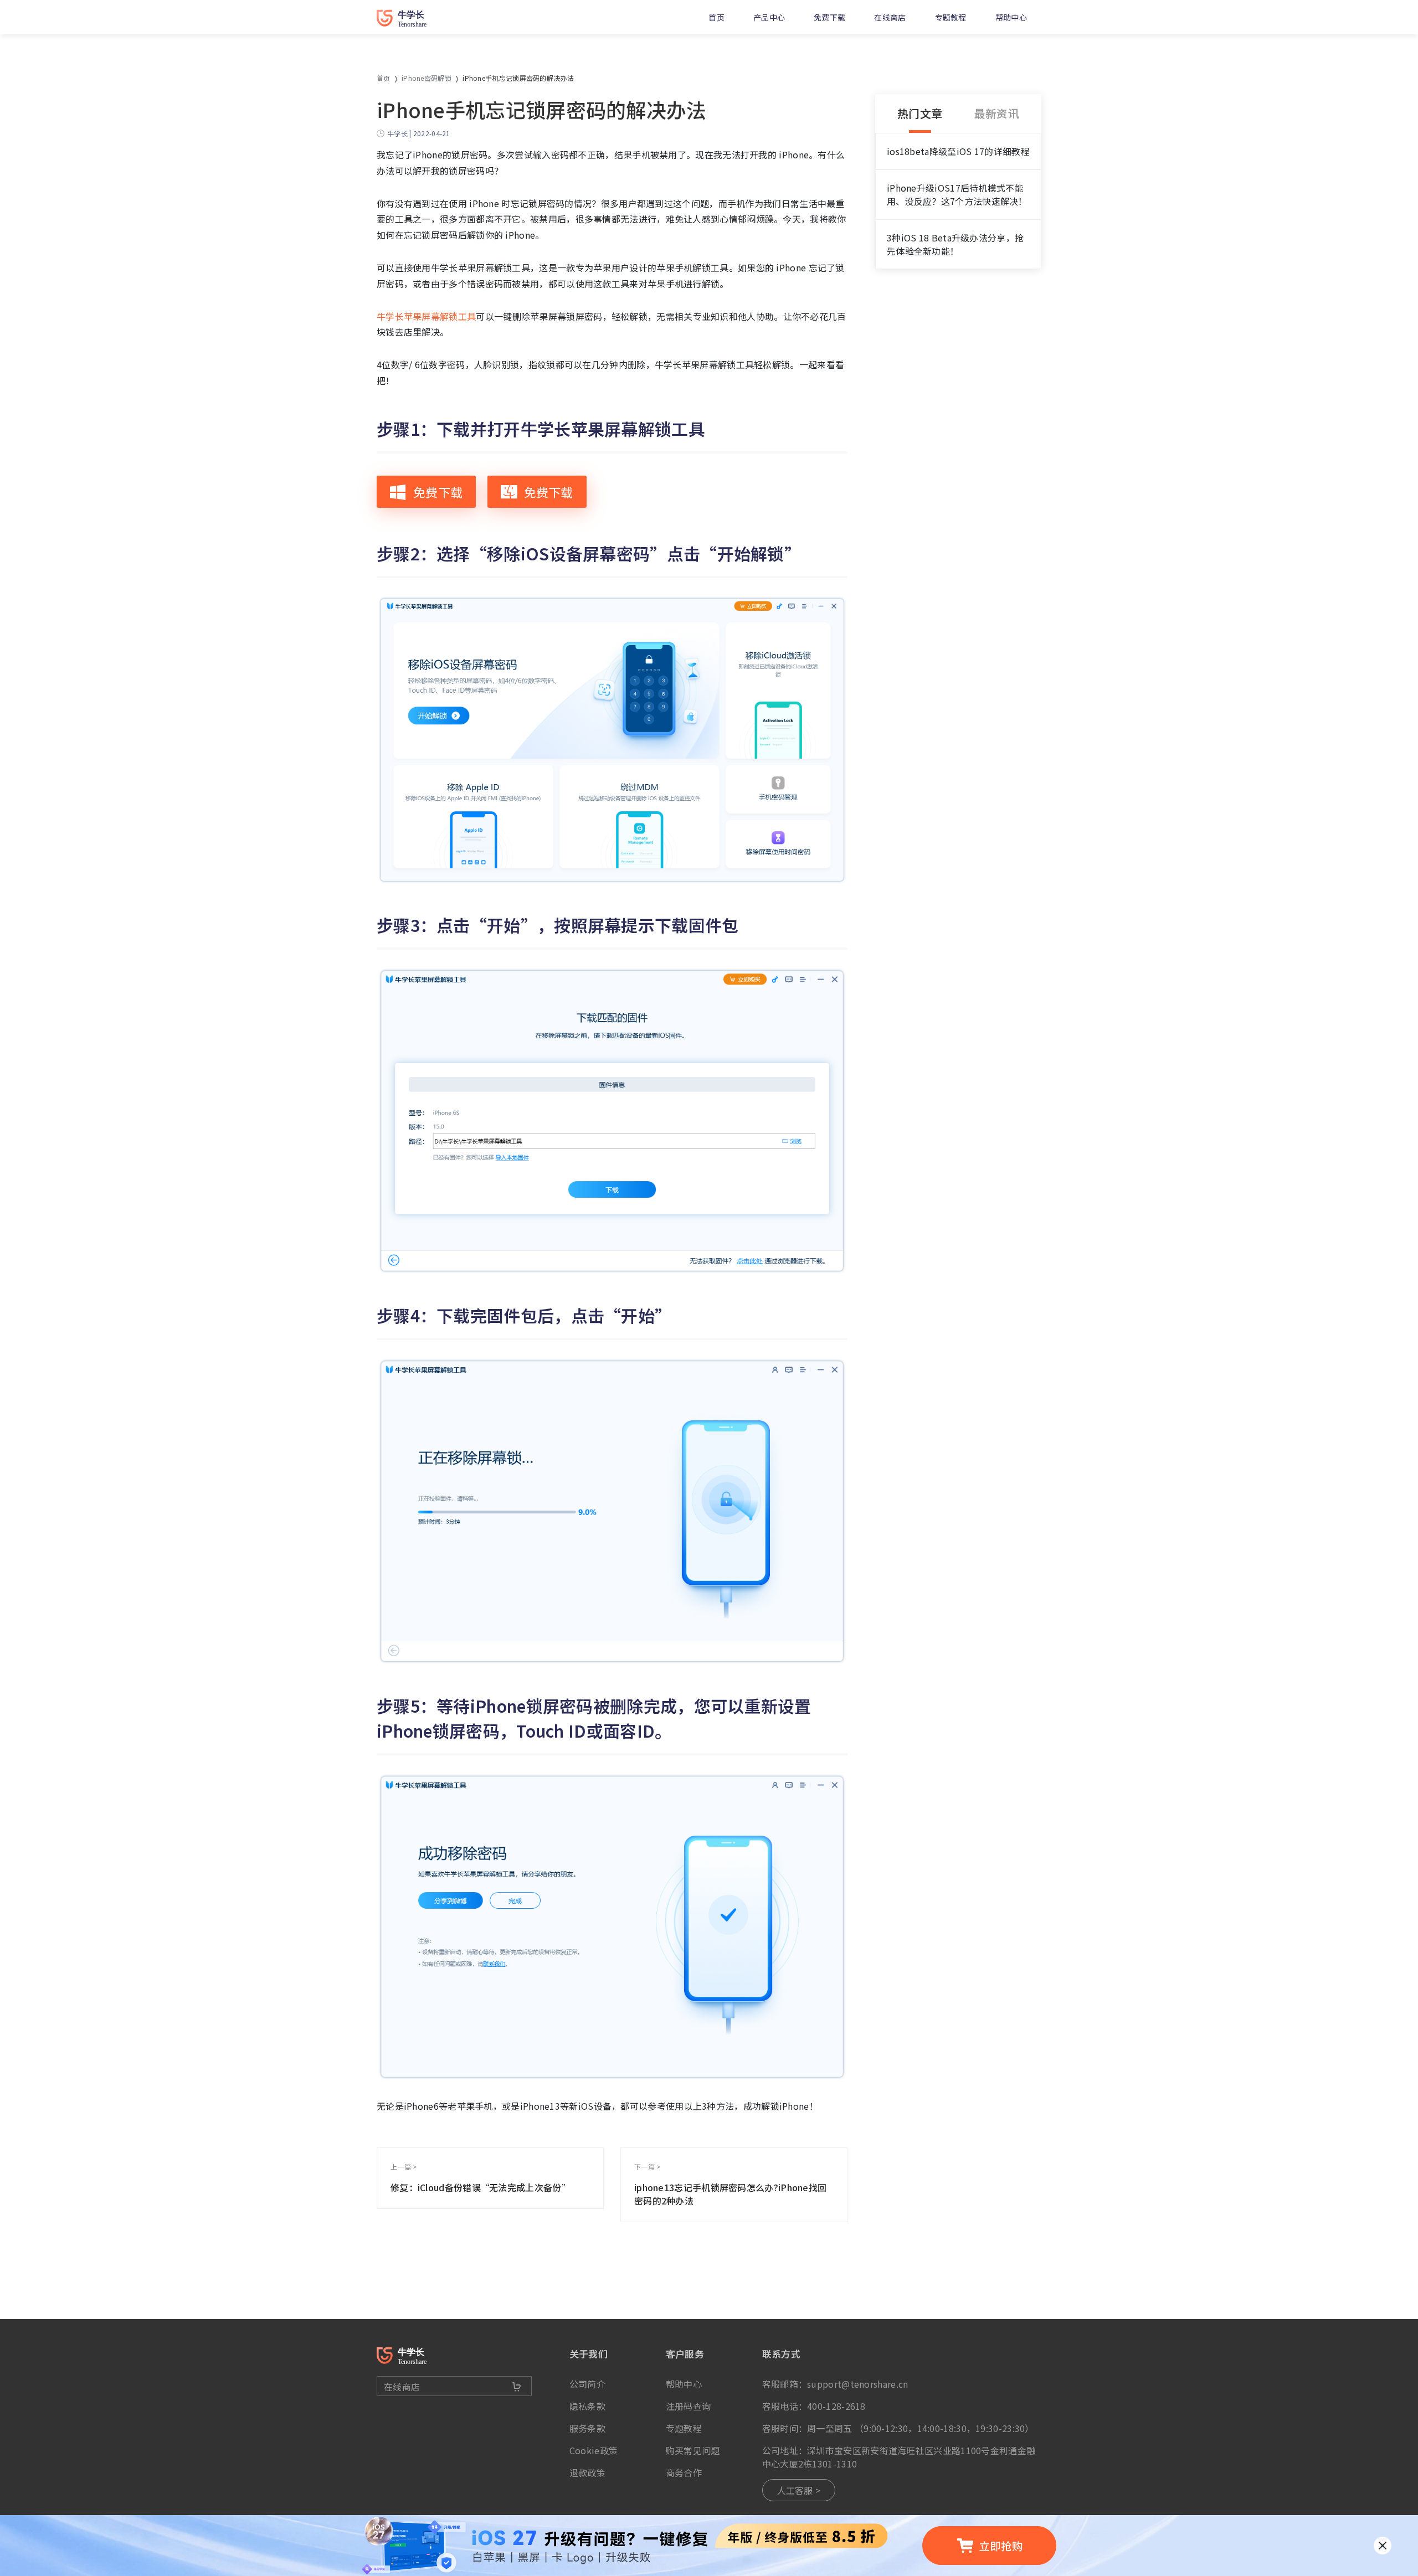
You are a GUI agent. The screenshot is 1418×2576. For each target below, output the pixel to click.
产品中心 (769, 17)
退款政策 (587, 2472)
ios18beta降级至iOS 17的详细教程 (958, 151)
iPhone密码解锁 (427, 78)
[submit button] (517, 2387)
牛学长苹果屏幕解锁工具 (426, 316)
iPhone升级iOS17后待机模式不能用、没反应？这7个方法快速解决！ (957, 194)
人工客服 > (799, 2490)
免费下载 (829, 17)
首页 (716, 17)
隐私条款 (587, 2406)
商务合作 (684, 2472)
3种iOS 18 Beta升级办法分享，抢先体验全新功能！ (955, 244)
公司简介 (587, 2384)
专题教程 (951, 17)
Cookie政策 (594, 2450)
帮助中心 (1011, 17)
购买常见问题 (693, 2450)
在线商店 (890, 17)
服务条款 (587, 2428)
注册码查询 (689, 2406)
